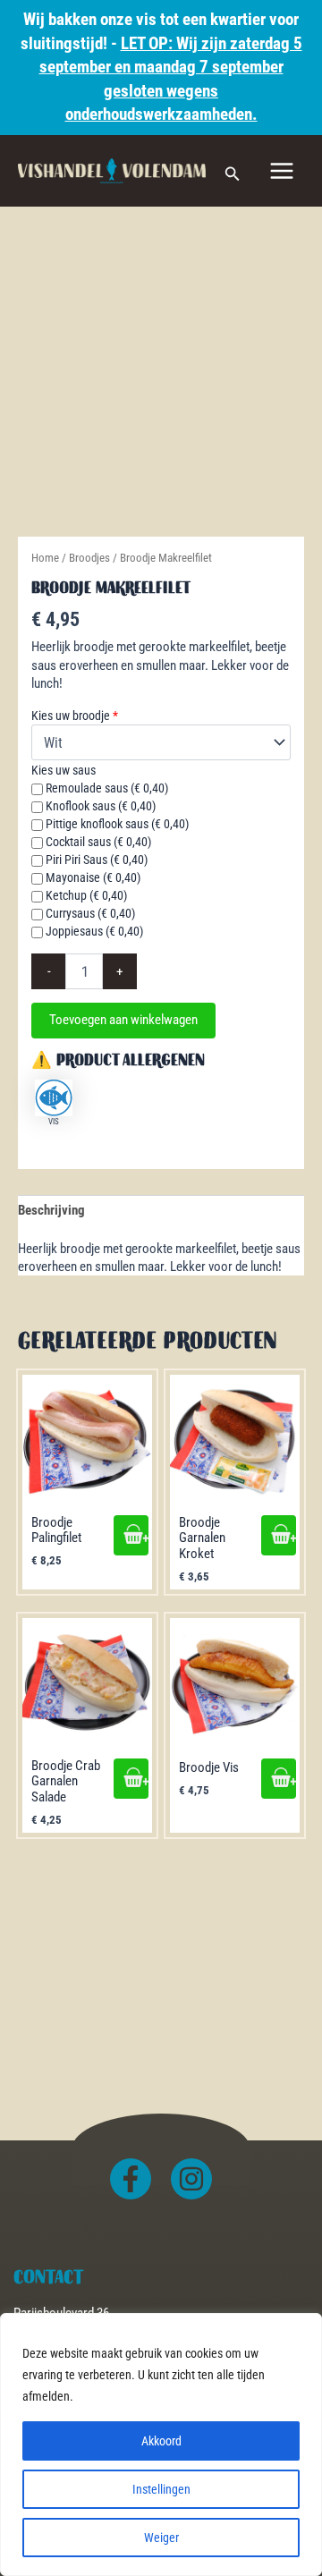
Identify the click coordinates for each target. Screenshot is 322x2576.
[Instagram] (191, 2179)
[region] (161, 2445)
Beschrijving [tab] (51, 1210)
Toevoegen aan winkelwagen (123, 1020)
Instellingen (161, 2489)
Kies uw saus (64, 770)
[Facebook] (131, 2179)
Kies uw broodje (75, 716)
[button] (233, 171)
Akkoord (161, 2441)
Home (45, 558)
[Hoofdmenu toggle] (282, 171)
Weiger (161, 2538)
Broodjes (89, 558)
